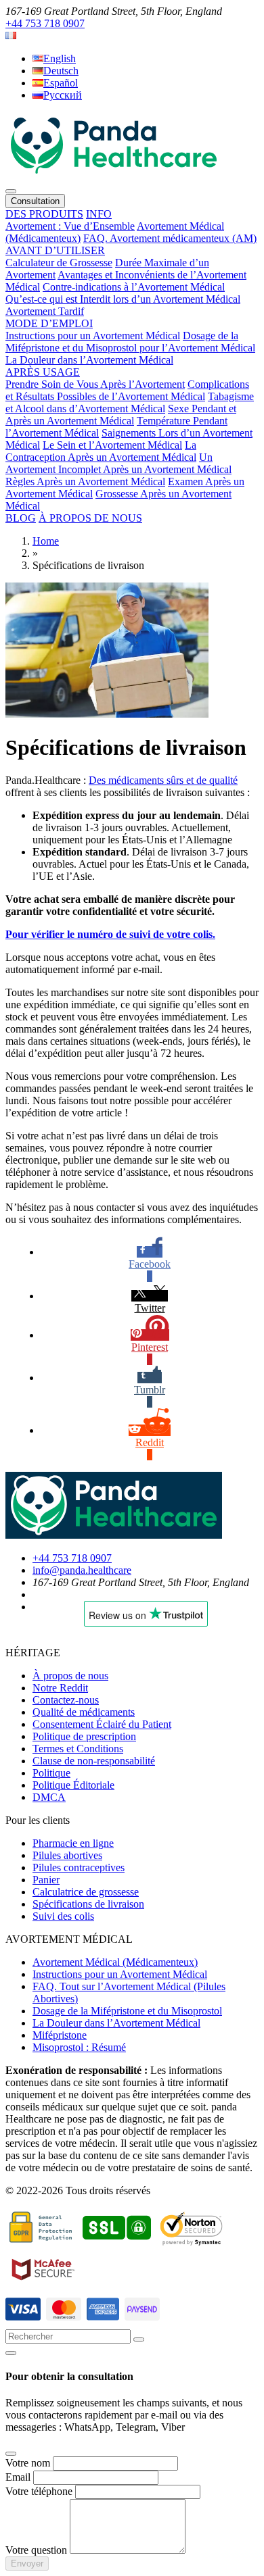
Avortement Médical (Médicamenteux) (115, 1962)
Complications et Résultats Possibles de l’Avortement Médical (127, 390)
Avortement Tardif (45, 311)
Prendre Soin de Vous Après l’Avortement (95, 384)
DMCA (49, 1797)
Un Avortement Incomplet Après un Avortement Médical (118, 463)
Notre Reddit (60, 1688)
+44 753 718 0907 (45, 23)
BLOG (21, 518)
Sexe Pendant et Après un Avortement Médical (121, 415)
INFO (99, 214)
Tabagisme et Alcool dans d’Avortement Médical (130, 402)
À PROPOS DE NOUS (90, 518)
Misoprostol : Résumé (79, 2047)
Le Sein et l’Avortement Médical (112, 445)
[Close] (11, 2454)
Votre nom (28, 2463)
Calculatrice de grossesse (86, 1892)
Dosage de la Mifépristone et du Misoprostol (127, 2011)
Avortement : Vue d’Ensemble (70, 226)
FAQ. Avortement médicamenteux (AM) (170, 238)
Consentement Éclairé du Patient (102, 1724)
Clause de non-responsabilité (94, 1761)
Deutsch (61, 71)
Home (46, 541)
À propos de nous (70, 1676)
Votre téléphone (39, 2491)
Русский (63, 95)
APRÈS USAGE (43, 372)
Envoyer (27, 2563)
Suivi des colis (63, 1916)
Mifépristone (60, 2035)
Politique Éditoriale (73, 1785)
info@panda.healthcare (82, 1570)
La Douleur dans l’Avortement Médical (89, 360)
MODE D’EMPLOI (49, 323)
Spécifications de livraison (88, 1904)
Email (18, 2477)
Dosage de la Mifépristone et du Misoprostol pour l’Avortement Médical (130, 342)
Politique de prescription (84, 1736)
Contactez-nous (66, 1700)
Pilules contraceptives (79, 1867)
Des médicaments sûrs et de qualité (163, 780)
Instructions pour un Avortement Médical (93, 336)
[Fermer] (11, 2353)
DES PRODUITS (44, 214)
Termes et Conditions (78, 1749)
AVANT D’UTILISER (55, 250)
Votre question (36, 2550)
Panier (46, 1880)
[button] (11, 35)
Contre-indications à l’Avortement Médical (134, 287)
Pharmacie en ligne (73, 1843)
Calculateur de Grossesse (59, 263)
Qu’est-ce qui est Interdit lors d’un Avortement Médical (123, 299)
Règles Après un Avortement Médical (85, 481)
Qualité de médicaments (84, 1712)
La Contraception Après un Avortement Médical (101, 451)
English (60, 58)
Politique (51, 1773)
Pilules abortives (67, 1855)
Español (61, 83)
